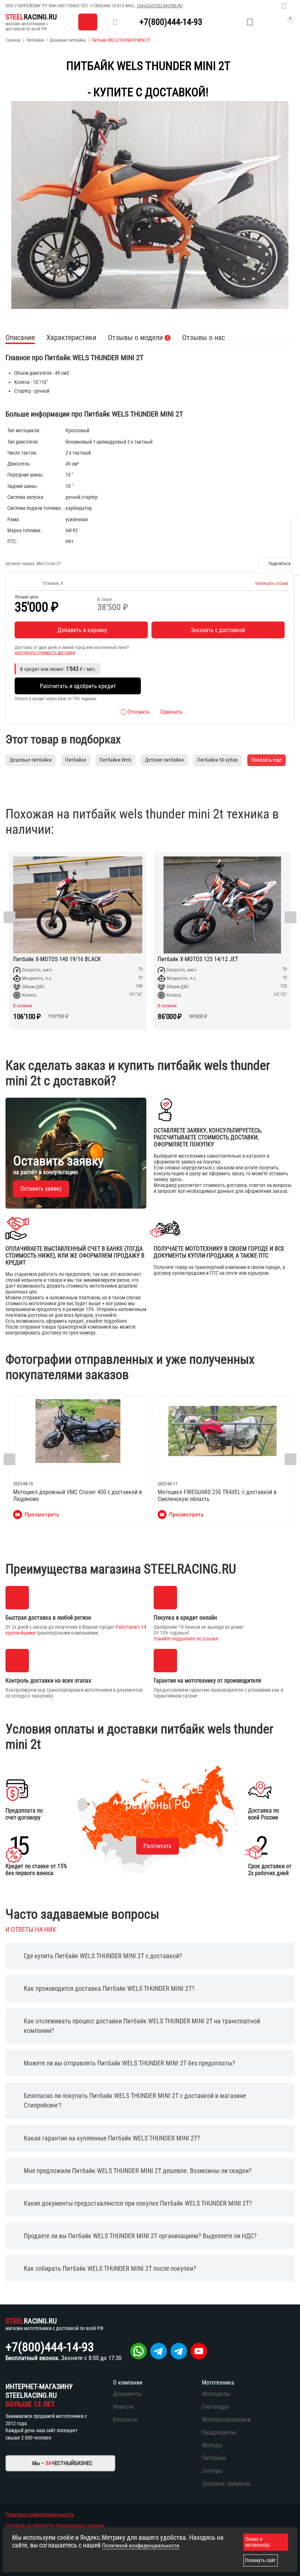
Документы (127, 2394)
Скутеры (212, 2471)
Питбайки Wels (115, 760)
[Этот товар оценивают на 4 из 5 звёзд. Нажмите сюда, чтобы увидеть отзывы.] (27, 583)
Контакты (125, 2420)
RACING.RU (31, 17)
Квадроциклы (219, 2432)
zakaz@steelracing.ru (160, 6)
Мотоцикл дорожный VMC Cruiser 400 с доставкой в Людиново (78, 1496)
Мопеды (212, 2445)
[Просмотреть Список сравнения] (232, 22)
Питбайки (35, 40)
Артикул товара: (20, 564)
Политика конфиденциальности (40, 2515)
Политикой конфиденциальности (141, 2546)
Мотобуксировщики (226, 2420)
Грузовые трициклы (226, 2484)
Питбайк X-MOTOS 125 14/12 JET (198, 959)
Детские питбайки (164, 760)
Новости (123, 2407)
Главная (13, 40)
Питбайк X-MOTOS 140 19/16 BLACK (57, 959)
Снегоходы (215, 2407)
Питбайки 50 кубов (217, 760)
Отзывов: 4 (53, 583)
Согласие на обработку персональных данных (55, 2525)
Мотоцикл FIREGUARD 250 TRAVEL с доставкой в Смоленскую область (217, 1496)
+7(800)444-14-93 (105, 6)
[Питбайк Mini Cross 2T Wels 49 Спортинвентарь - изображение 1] (150, 205)
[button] (276, 564)
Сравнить (171, 712)
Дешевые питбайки (68, 40)
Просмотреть (42, 1515)
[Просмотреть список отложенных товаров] (250, 22)
